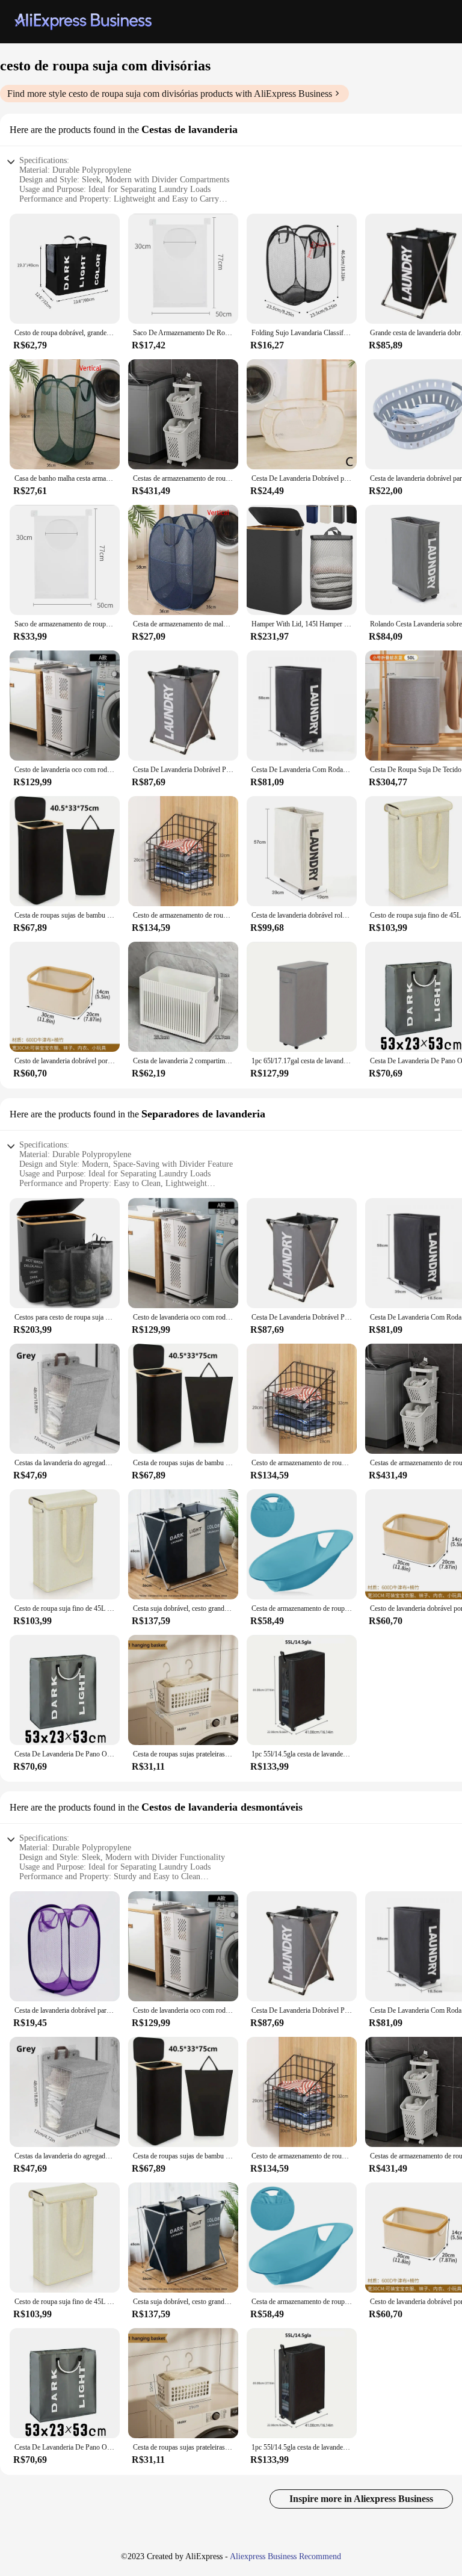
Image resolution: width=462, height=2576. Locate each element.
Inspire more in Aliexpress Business (361, 2499)
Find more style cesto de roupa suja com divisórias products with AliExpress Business (170, 94)
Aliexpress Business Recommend (285, 2556)
